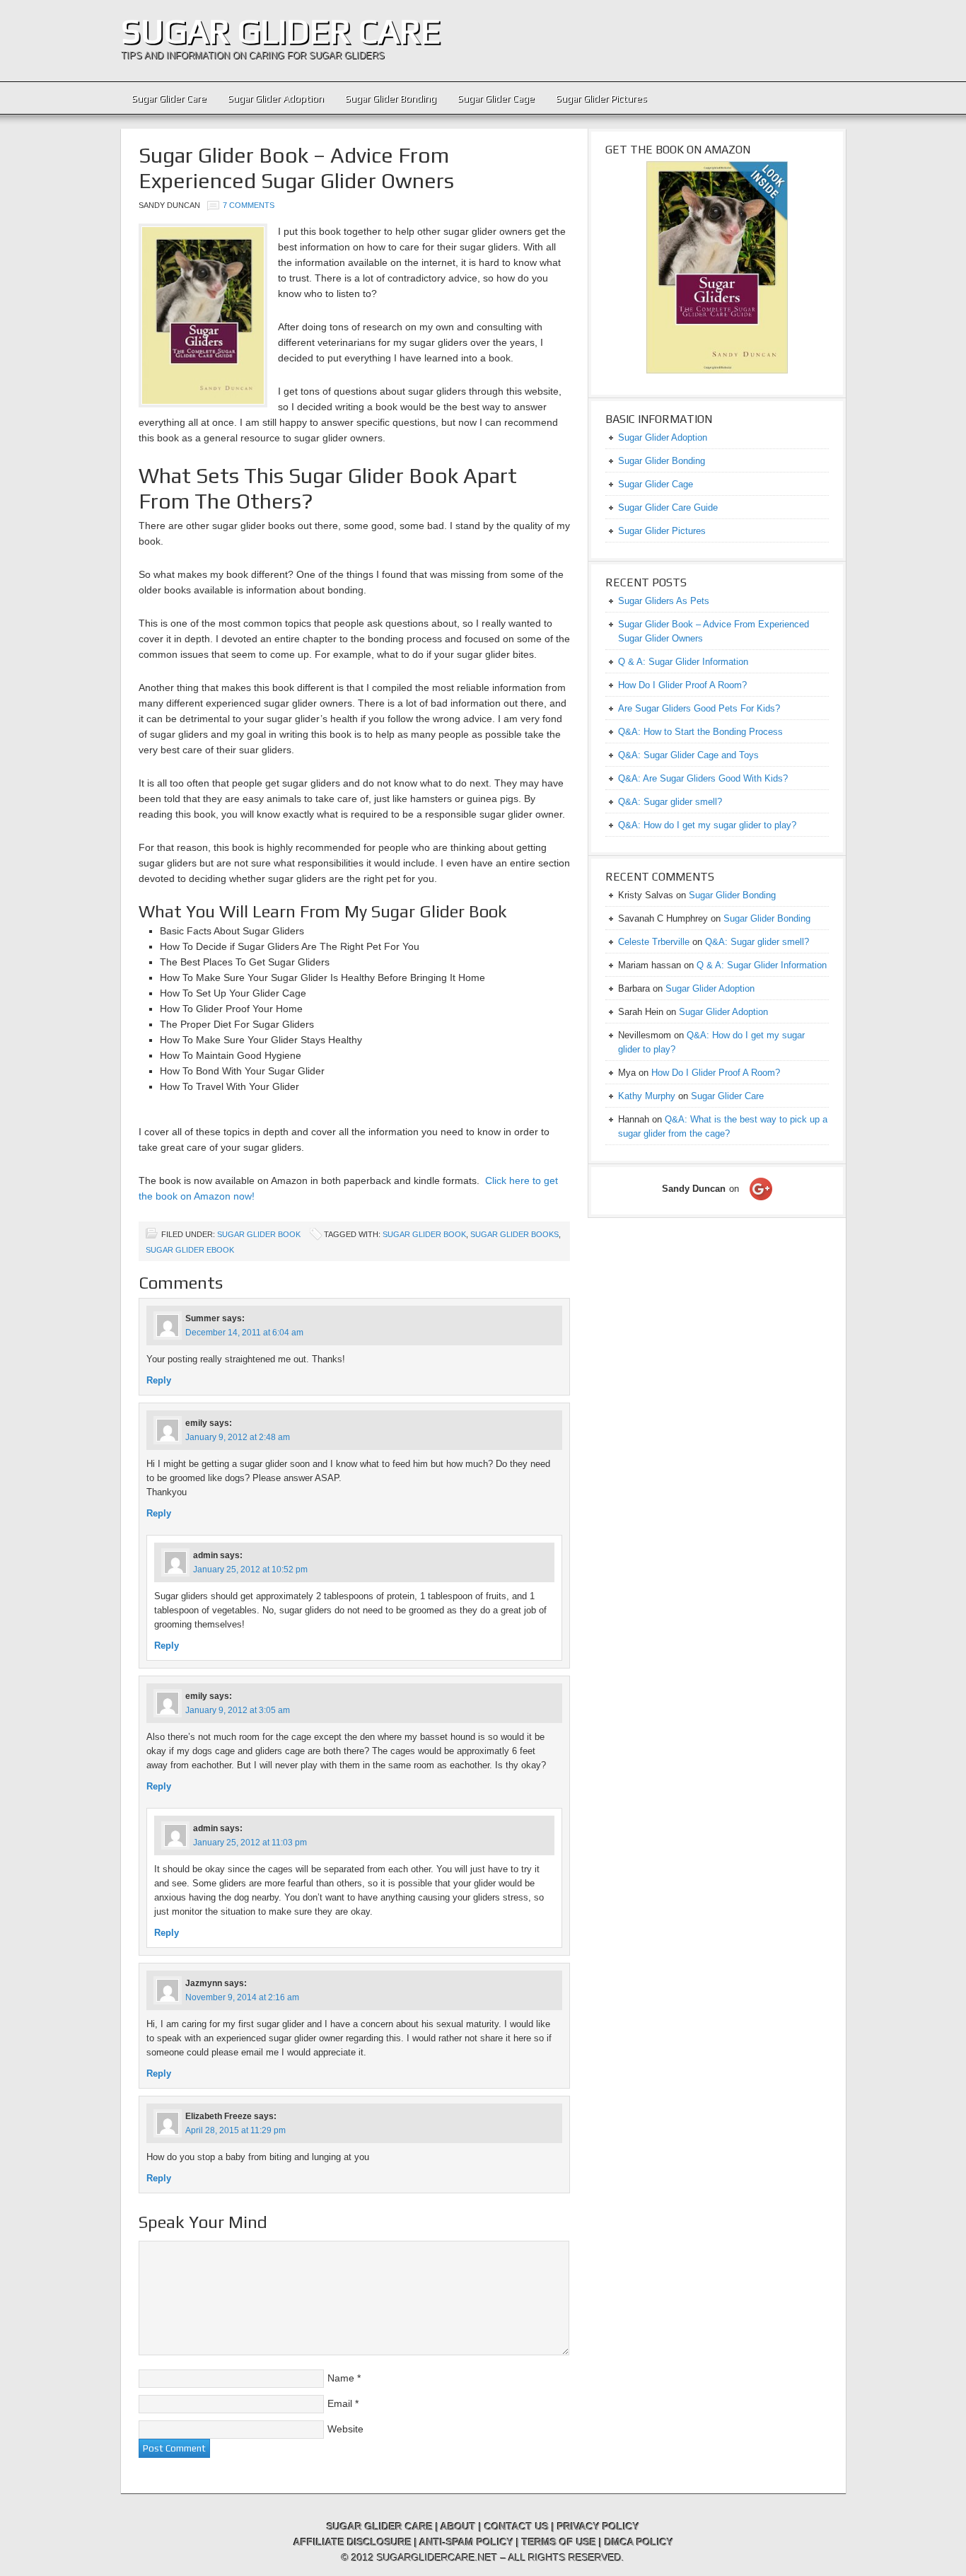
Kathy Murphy (647, 1096)
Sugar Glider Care (281, 31)
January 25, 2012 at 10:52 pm (250, 1570)
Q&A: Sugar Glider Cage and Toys (688, 755)
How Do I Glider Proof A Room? (682, 685)
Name (341, 2378)
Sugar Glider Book (259, 1234)
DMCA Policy (639, 2542)
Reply (159, 1380)
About (458, 2526)
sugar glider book (424, 1234)
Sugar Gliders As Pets (664, 601)
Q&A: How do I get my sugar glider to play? (707, 825)
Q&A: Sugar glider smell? (670, 802)
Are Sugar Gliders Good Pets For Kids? (699, 708)
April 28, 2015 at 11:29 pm (235, 2130)
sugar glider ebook (190, 1250)
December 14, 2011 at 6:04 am (244, 1333)
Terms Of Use (559, 2542)
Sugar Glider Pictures (601, 98)
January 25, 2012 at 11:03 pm (250, 1843)
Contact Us (517, 2526)
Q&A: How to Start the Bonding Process (700, 732)
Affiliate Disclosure (353, 2542)
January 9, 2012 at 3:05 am (238, 1710)
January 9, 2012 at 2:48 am (238, 1437)
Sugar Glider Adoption (276, 98)
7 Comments (249, 205)
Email (340, 2403)
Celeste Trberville (654, 942)
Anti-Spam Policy (466, 2542)
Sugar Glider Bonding (391, 98)
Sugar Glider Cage (496, 98)
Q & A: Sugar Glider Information (683, 662)
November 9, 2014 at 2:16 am (242, 1997)
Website (345, 2429)
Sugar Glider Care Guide (668, 507)
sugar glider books (514, 1234)
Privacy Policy (598, 2526)
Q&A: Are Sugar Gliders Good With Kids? (703, 778)
